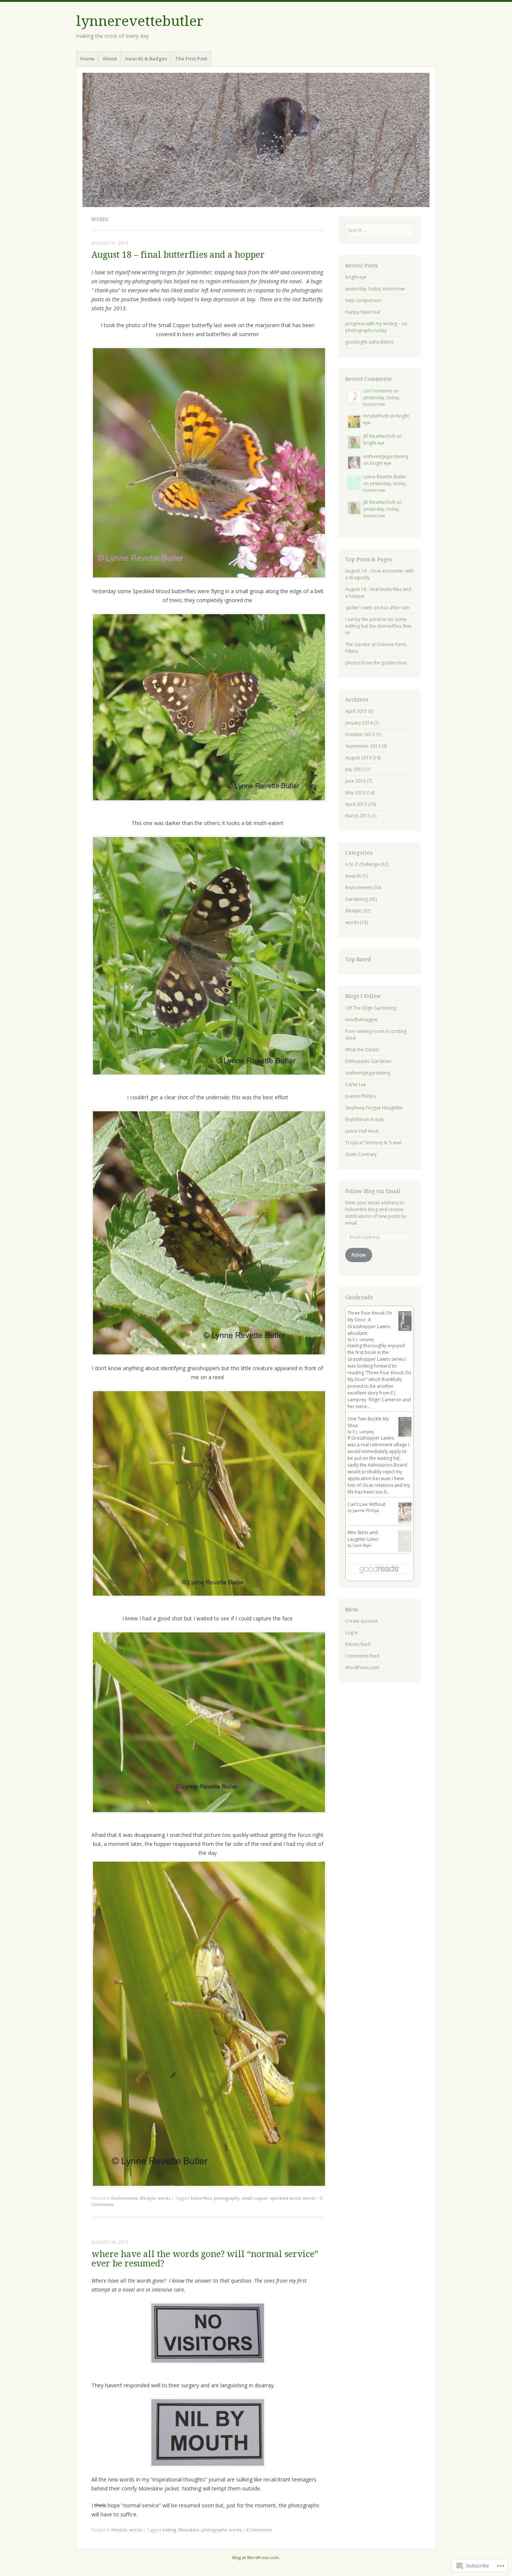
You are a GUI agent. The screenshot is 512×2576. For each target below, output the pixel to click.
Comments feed (362, 1656)
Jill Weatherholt (379, 436)
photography (227, 2198)
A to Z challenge (362, 864)
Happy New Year (363, 312)
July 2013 (355, 769)
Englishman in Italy (365, 1119)
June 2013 (356, 781)
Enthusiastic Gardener (368, 1061)
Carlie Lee (356, 1084)
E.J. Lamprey (363, 1339)
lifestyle (148, 2198)
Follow (359, 1255)
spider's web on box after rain (377, 608)
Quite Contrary (361, 1154)
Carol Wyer (362, 1545)
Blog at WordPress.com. (256, 2557)
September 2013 (363, 746)
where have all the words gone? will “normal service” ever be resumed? (205, 2259)
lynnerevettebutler (140, 21)
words (164, 2198)
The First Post (191, 59)
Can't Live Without (366, 1504)
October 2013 (360, 734)
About (110, 59)
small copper (255, 2198)
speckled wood (285, 2198)
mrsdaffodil (376, 416)
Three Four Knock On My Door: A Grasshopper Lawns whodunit (370, 1323)
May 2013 (355, 793)
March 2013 (358, 816)
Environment (124, 2198)
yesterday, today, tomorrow (375, 289)
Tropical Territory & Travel (373, 1143)
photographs (214, 2530)
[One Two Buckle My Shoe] (406, 1436)
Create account (361, 1621)
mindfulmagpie (361, 1020)
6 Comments (259, 2530)
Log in (352, 1633)
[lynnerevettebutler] (256, 140)
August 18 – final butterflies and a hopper (178, 255)
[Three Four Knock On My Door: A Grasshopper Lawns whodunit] (406, 1331)
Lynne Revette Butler (385, 477)
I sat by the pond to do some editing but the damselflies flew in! (378, 626)
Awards (353, 876)
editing (169, 2530)
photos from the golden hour (376, 663)
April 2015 (356, 711)
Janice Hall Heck (362, 1131)
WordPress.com (362, 1667)
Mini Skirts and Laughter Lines (363, 1536)
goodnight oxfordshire (369, 342)
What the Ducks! (362, 1050)
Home (87, 59)
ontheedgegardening (386, 456)
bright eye (356, 277)
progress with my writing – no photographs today (376, 327)
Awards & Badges (146, 59)
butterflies (201, 2198)
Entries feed (358, 1644)
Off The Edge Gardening (371, 1008)
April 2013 (356, 804)
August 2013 (358, 758)
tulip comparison (363, 300)
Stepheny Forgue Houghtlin (374, 1108)
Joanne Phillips (361, 1096)
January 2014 (359, 723)
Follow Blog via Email (373, 1191)
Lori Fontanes (378, 391)
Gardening (356, 899)
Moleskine (189, 2530)
